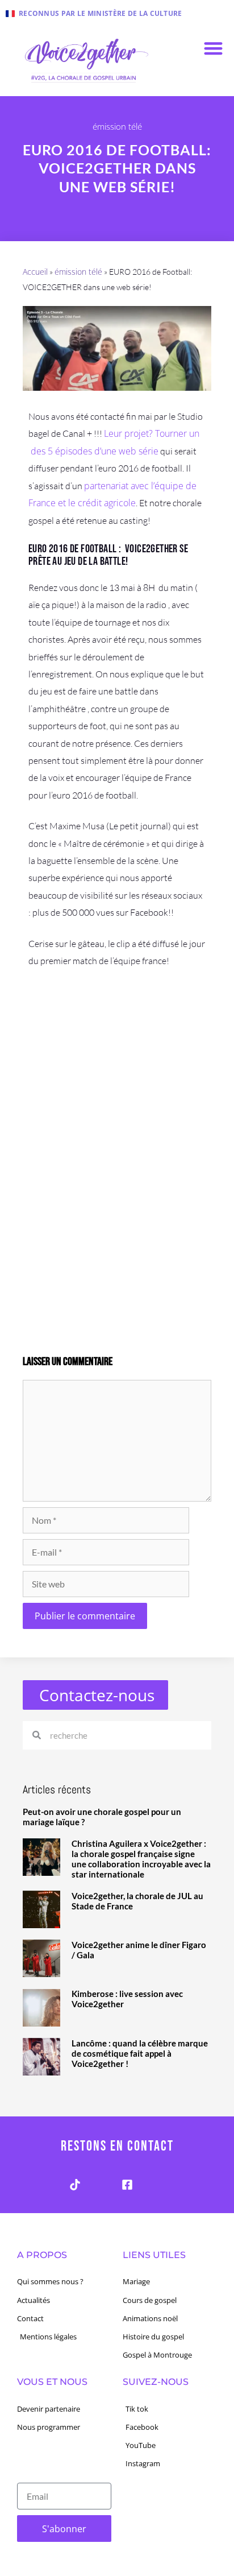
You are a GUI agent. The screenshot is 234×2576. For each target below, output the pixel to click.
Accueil (35, 272)
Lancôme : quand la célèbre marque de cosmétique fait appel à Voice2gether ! (140, 2053)
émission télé (117, 126)
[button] (213, 48)
